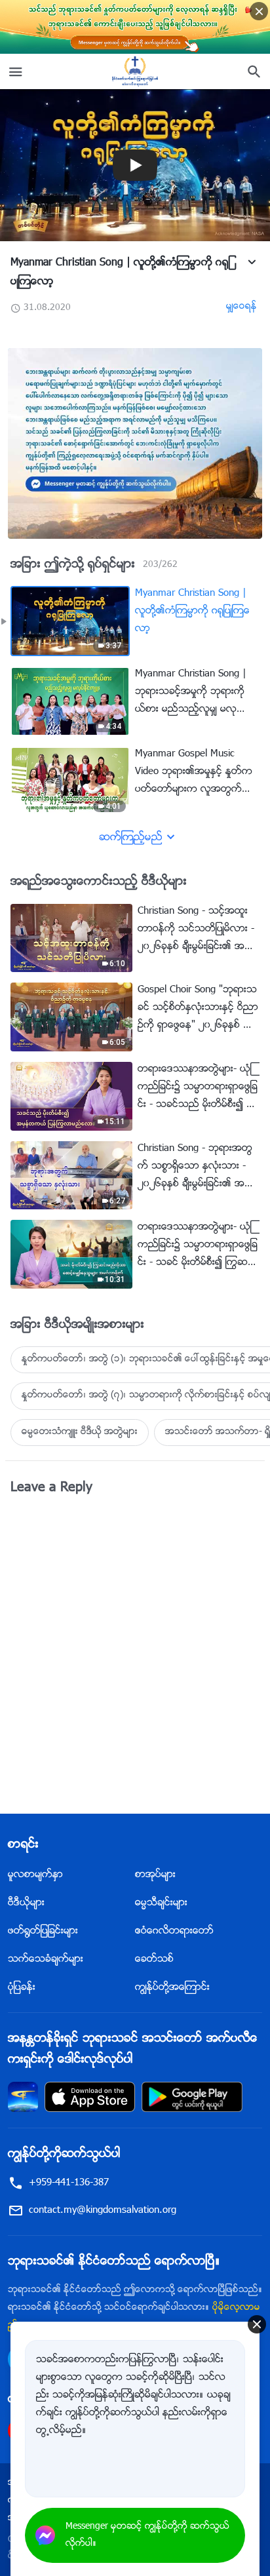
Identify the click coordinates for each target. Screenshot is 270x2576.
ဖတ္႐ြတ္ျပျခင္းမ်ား (43, 1931)
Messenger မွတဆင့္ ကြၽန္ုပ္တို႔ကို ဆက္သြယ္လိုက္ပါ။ (147, 2535)
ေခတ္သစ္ (154, 1960)
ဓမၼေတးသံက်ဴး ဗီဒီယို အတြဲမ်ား (80, 1432)
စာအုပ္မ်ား (155, 1875)
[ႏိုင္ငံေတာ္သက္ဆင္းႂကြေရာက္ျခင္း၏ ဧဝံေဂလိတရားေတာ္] (135, 71)
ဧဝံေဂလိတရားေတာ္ (174, 1931)
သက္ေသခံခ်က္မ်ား (46, 1960)
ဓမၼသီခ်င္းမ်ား (161, 1903)
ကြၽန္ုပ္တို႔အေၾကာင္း (172, 1988)
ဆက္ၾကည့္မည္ (131, 838)
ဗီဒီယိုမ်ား (26, 1903)
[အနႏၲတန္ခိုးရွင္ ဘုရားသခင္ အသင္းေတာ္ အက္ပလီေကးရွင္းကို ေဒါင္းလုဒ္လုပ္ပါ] (23, 2097)
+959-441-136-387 (69, 2183)
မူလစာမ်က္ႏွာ (35, 1875)
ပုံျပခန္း (22, 1988)
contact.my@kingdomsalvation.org (103, 2211)
